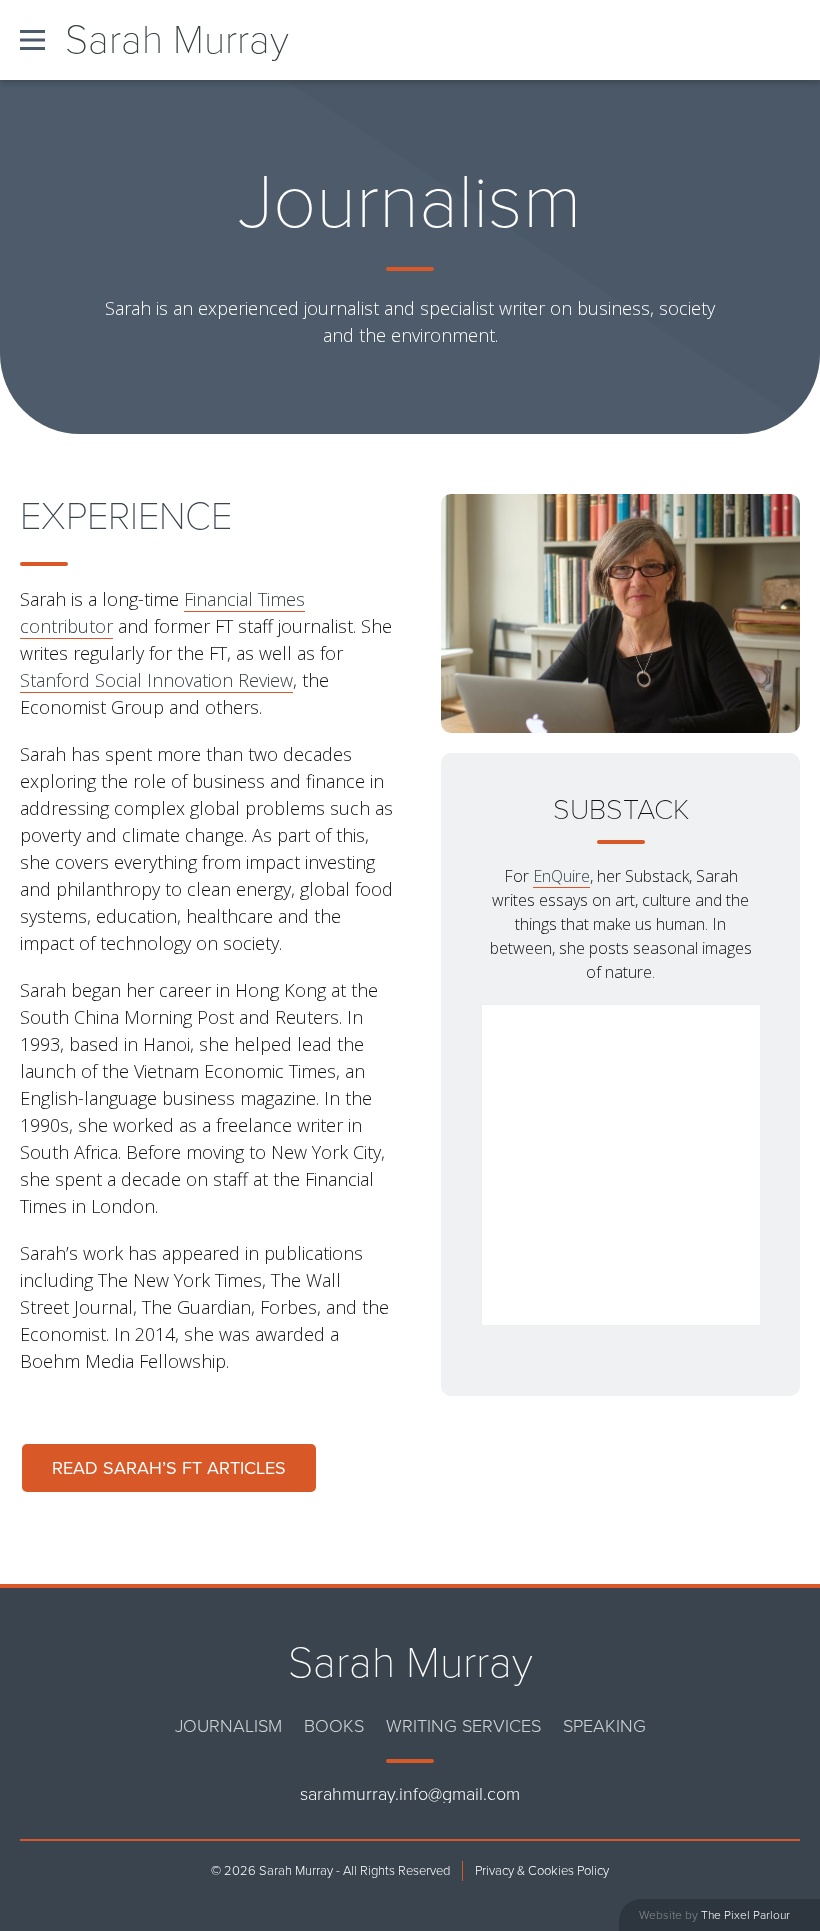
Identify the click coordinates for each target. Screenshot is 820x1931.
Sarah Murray (177, 40)
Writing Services (463, 1726)
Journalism (228, 1726)
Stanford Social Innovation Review (156, 680)
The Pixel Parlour (745, 1915)
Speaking (604, 1726)
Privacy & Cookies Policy (542, 1871)
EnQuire (561, 876)
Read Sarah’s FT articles (169, 1468)
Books (334, 1726)
